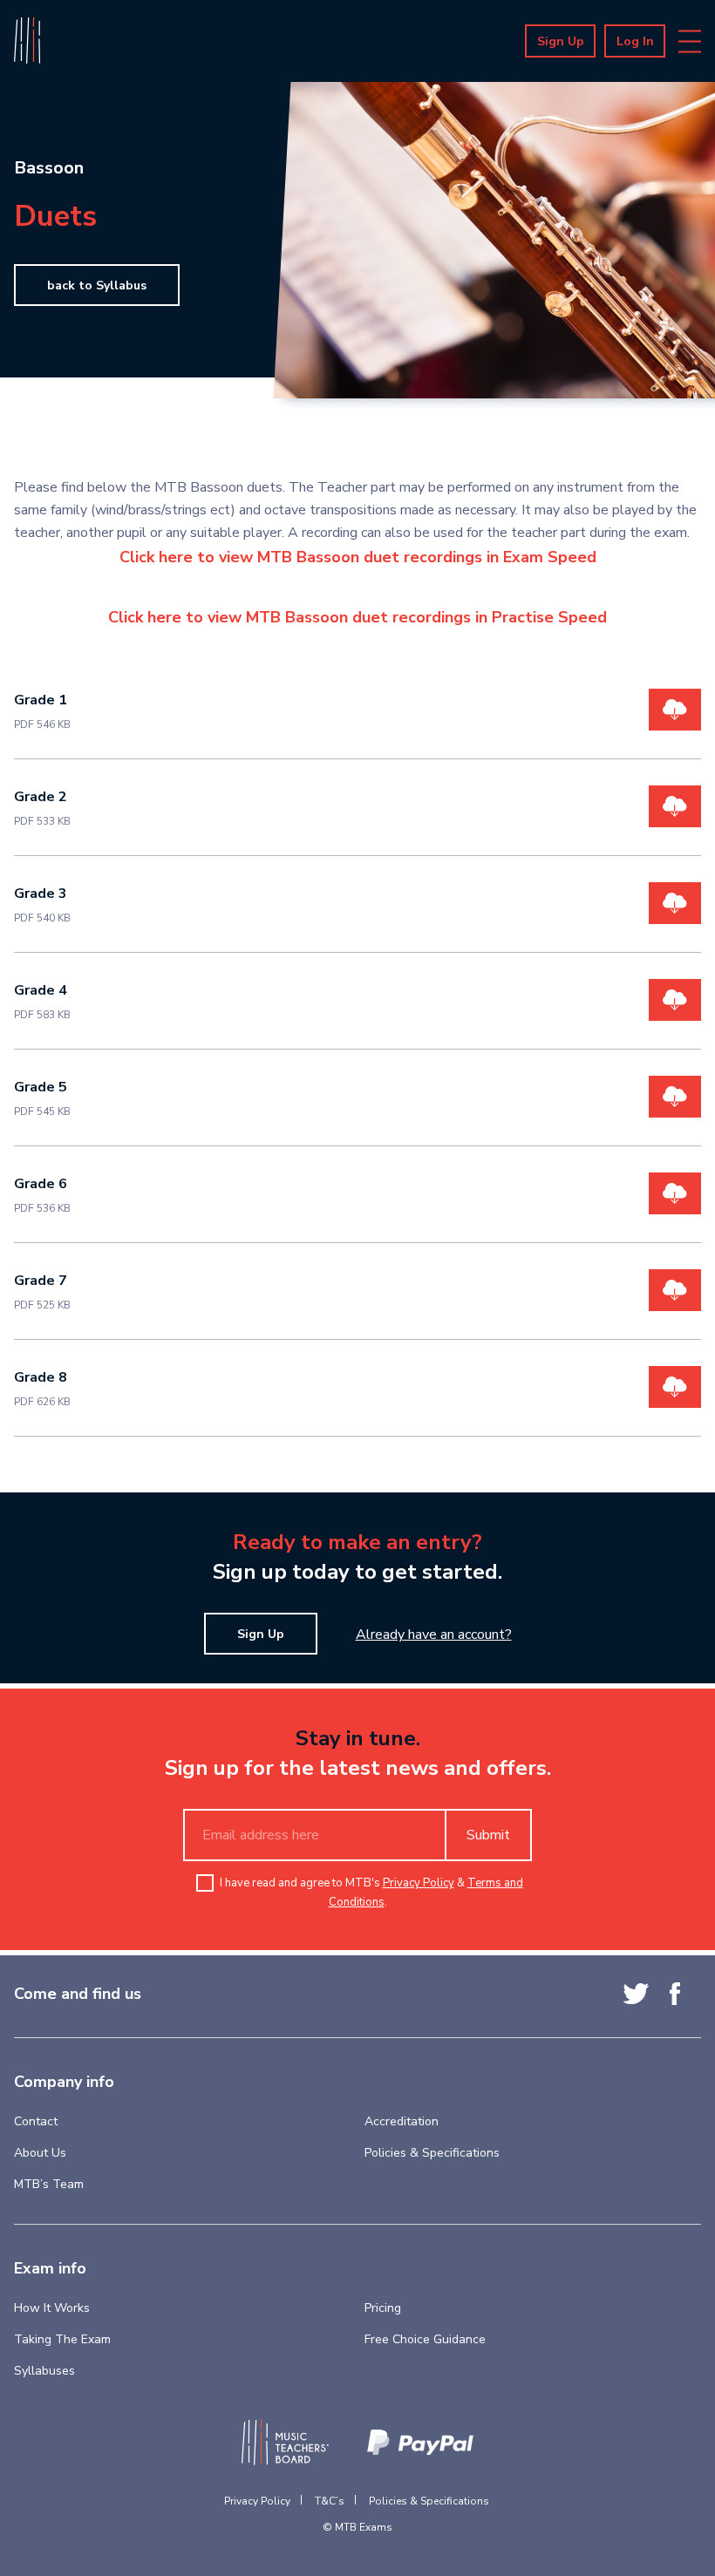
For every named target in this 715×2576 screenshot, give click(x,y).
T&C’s (330, 2501)
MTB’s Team (49, 2184)
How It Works (52, 2308)
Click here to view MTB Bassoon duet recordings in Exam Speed (358, 557)
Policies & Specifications (432, 2153)
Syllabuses (44, 2371)
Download (675, 710)
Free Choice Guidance (425, 2339)
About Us (40, 2153)
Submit (488, 1835)
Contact (36, 2121)
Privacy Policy (419, 1883)
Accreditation (402, 2121)
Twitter (636, 1994)
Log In (635, 41)
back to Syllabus (97, 285)
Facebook (675, 1994)
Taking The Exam (62, 2339)
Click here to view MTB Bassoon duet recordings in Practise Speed (357, 617)
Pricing (383, 2308)
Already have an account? (434, 1635)
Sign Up (561, 41)
